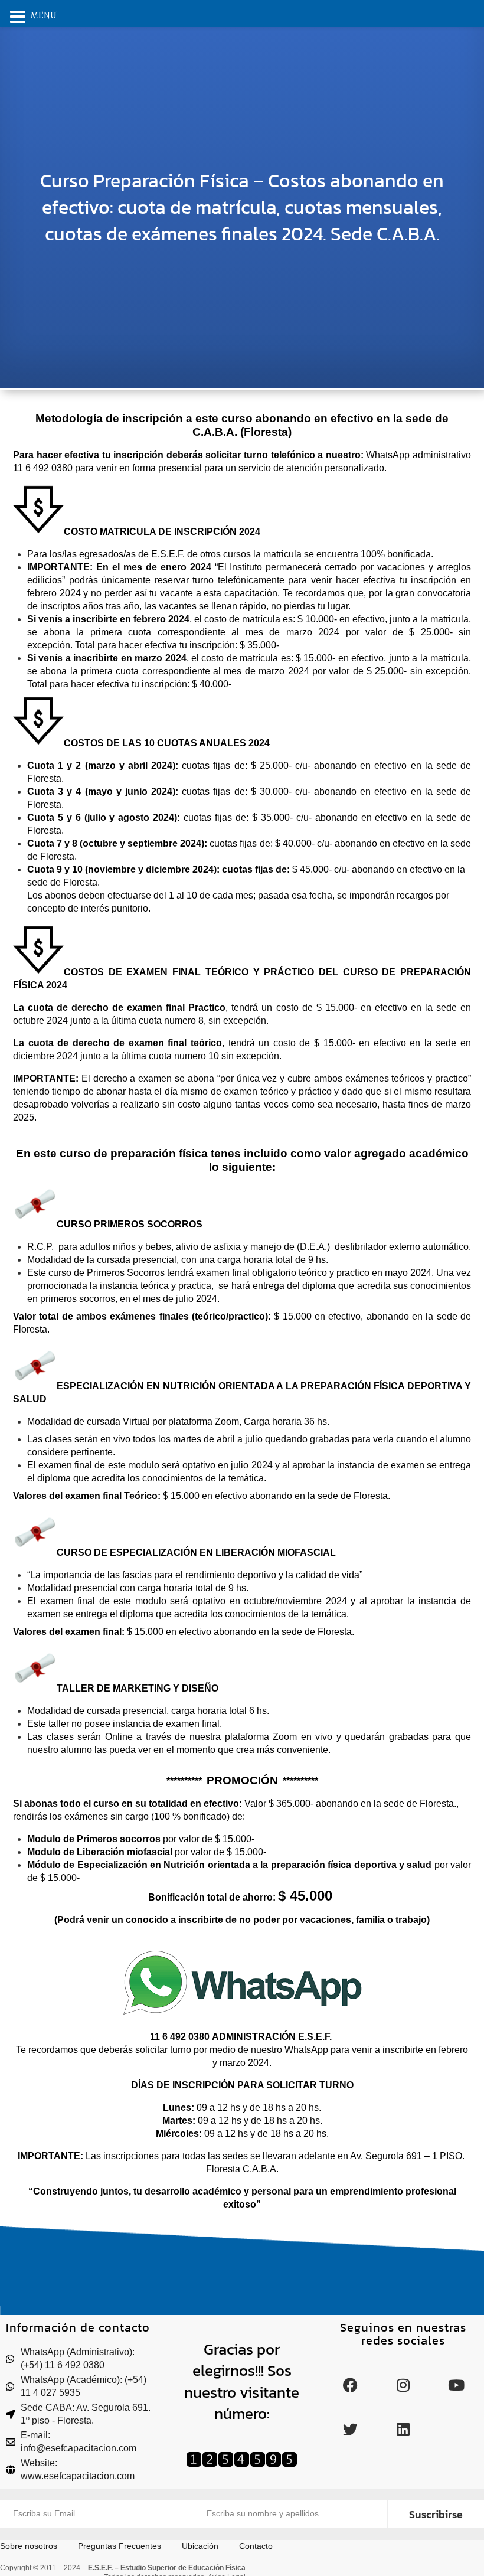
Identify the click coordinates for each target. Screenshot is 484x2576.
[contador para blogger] (242, 2464)
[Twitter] (350, 2430)
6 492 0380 (186, 2037)
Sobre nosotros (29, 2546)
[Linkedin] (403, 2430)
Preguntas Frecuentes (120, 2546)
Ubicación (200, 2546)
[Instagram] (403, 2385)
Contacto (256, 2546)
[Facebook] (350, 2385)
